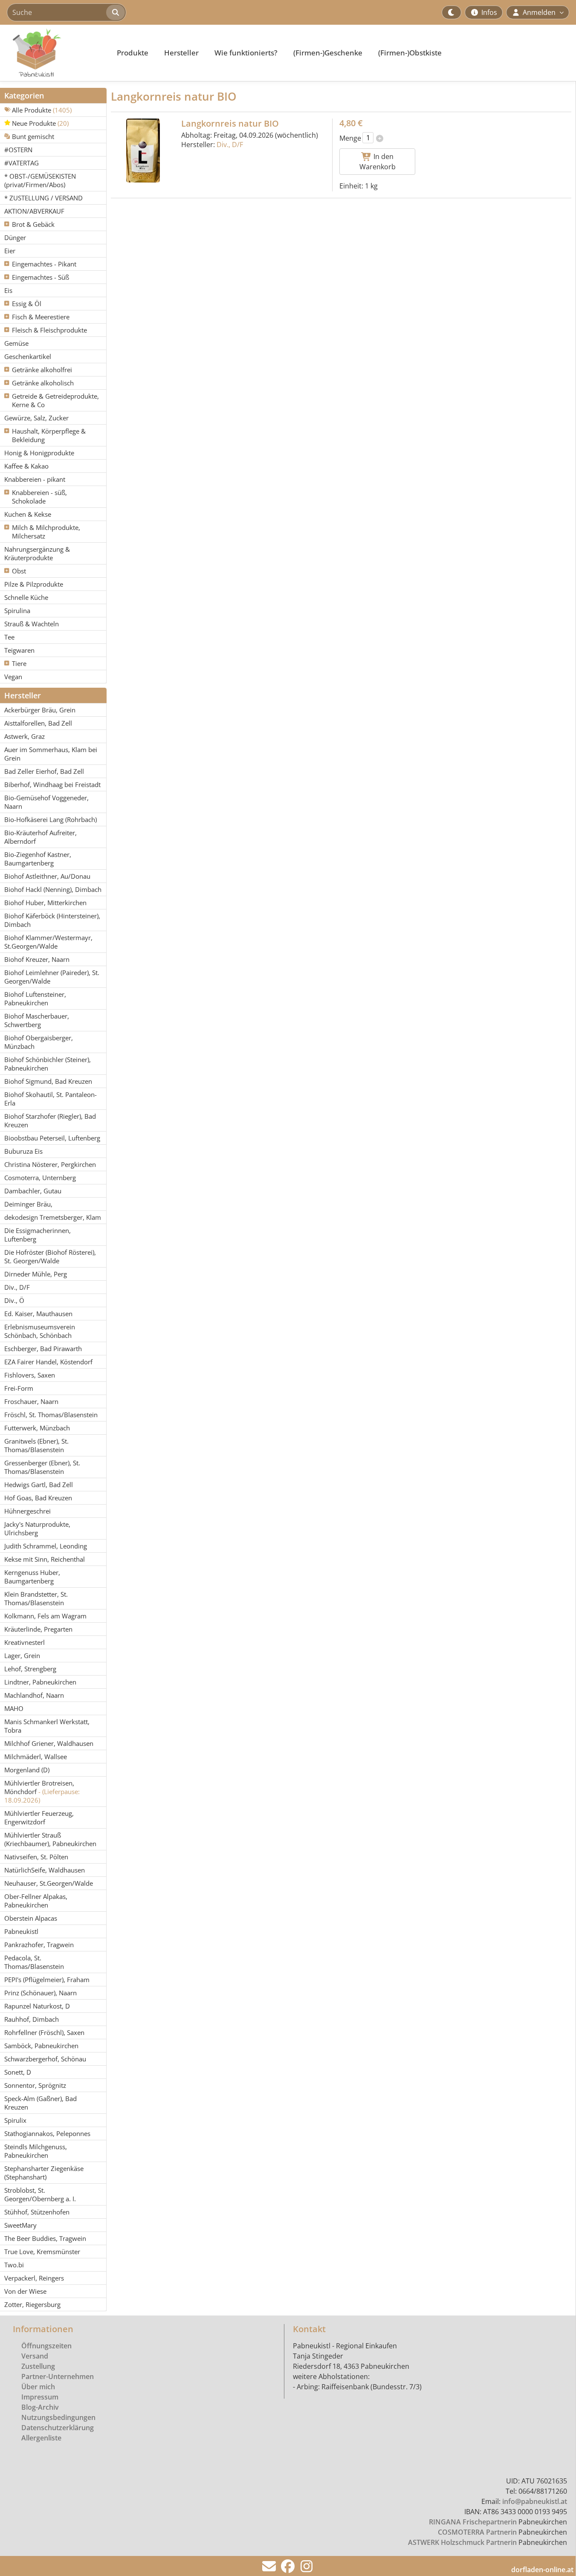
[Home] (54, 53)
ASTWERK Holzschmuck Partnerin (462, 2542)
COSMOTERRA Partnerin (477, 2532)
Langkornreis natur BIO (230, 123)
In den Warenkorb (378, 162)
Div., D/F (230, 145)
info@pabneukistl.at (535, 2501)
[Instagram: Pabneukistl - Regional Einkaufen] (307, 2569)
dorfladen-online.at (542, 2570)
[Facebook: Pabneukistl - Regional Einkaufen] (288, 2569)
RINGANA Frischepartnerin (473, 2522)
